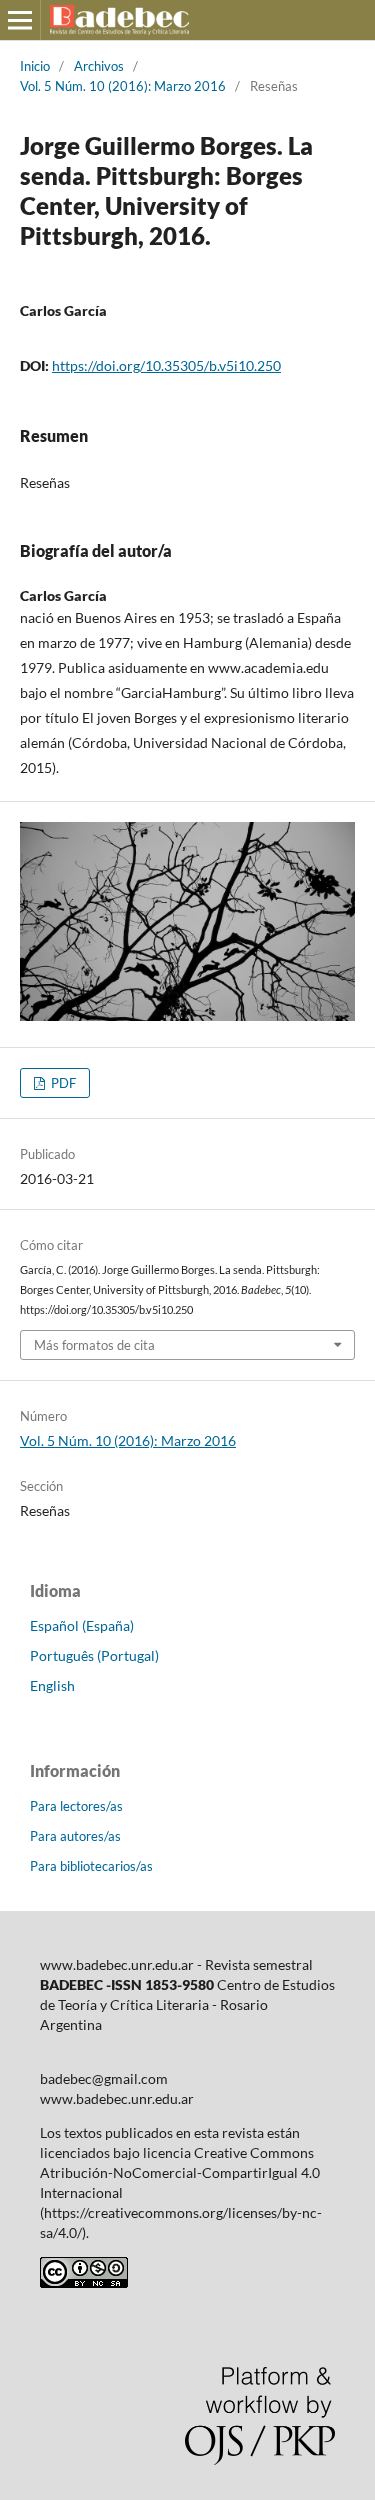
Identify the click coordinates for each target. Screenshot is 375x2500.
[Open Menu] (20, 20)
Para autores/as (75, 1836)
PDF (62, 1083)
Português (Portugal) (94, 1655)
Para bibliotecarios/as (91, 1866)
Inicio (35, 66)
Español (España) (82, 1625)
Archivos (99, 66)
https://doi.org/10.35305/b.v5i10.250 (166, 365)
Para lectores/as (76, 1806)
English (52, 1685)
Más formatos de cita (94, 1345)
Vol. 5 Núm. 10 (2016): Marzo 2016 (123, 86)
